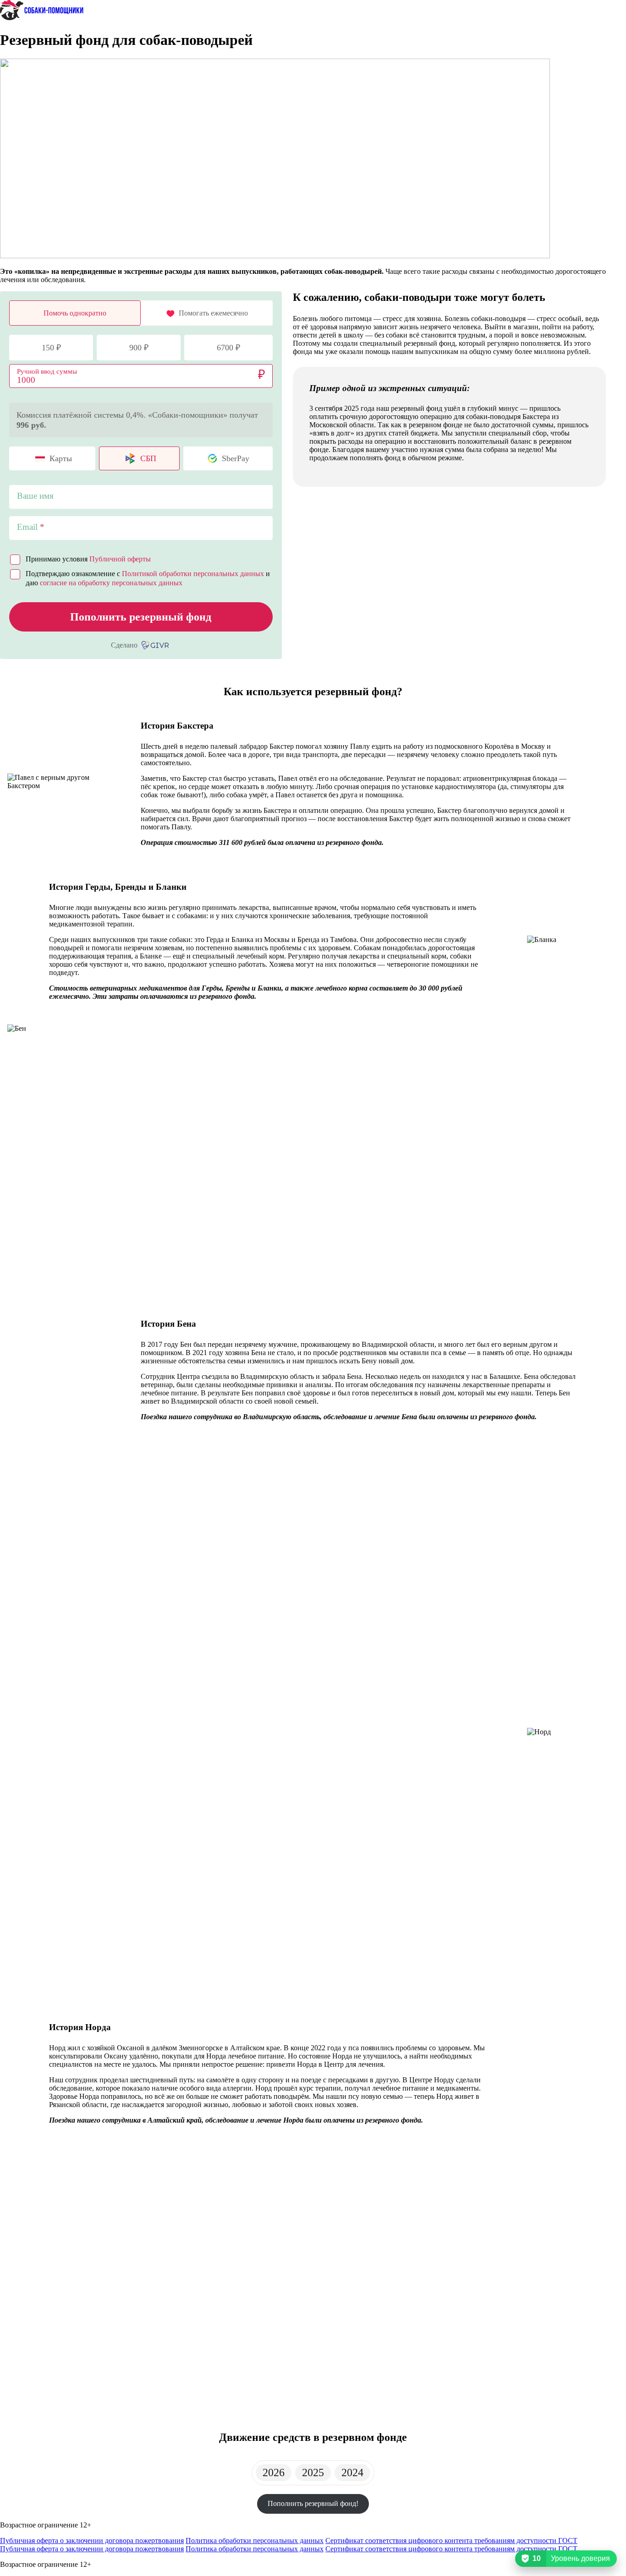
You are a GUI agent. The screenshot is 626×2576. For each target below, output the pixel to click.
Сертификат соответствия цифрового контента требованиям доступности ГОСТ (451, 2541)
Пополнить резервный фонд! (313, 2503)
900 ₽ (139, 348)
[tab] (274, 2473)
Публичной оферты (120, 559)
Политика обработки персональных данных (255, 2541)
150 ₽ (51, 348)
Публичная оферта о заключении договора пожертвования (92, 2541)
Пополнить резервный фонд (141, 617)
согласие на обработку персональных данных (111, 583)
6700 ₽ (228, 348)
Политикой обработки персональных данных (193, 574)
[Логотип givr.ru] (156, 645)
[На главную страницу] (42, 18)
